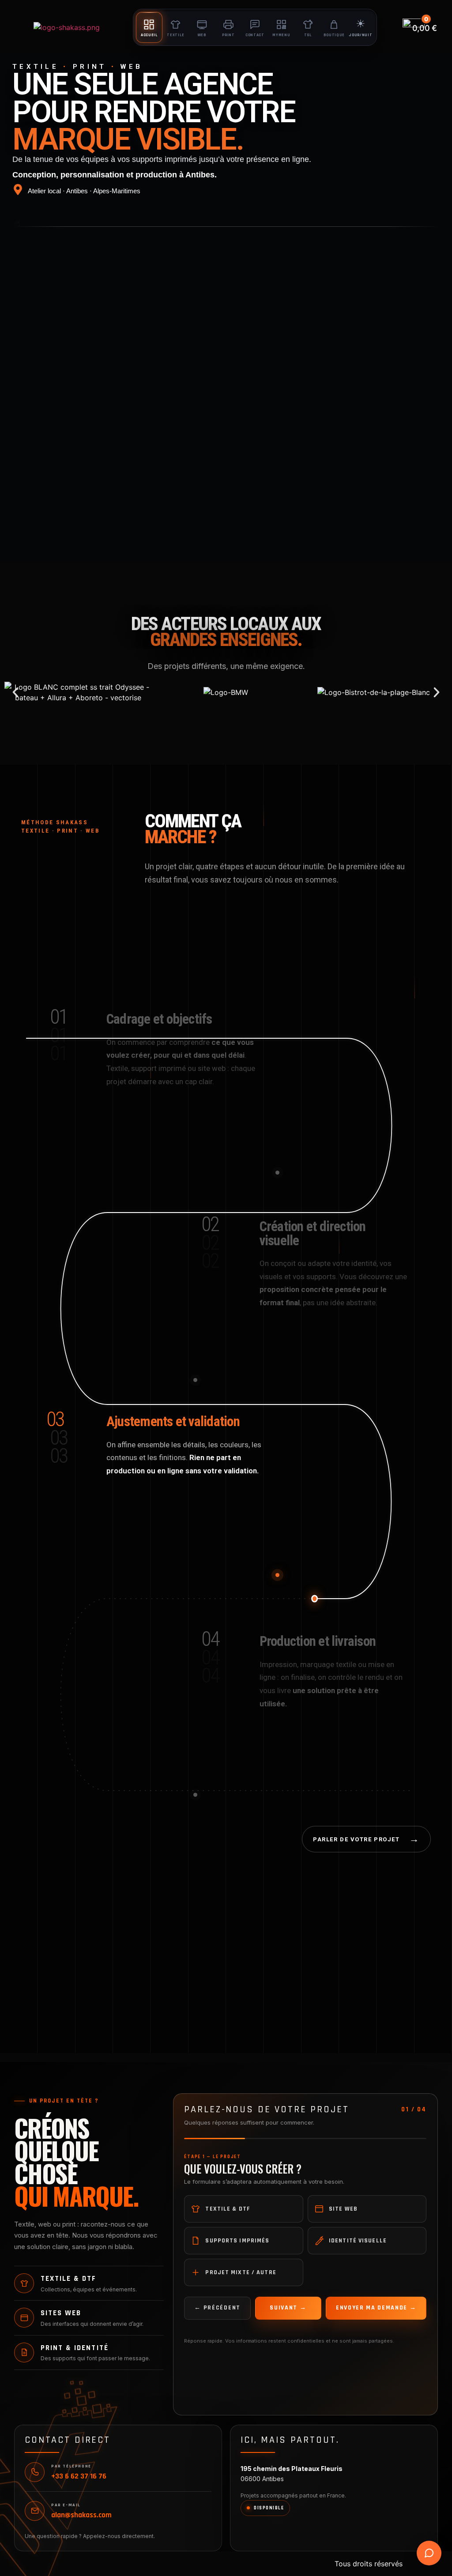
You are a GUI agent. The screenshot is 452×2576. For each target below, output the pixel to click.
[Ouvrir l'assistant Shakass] (429, 2553)
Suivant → (288, 2308)
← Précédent (217, 2308)
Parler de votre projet (366, 1839)
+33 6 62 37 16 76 (79, 2477)
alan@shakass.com (81, 2516)
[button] (15, 692)
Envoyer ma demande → (376, 2308)
